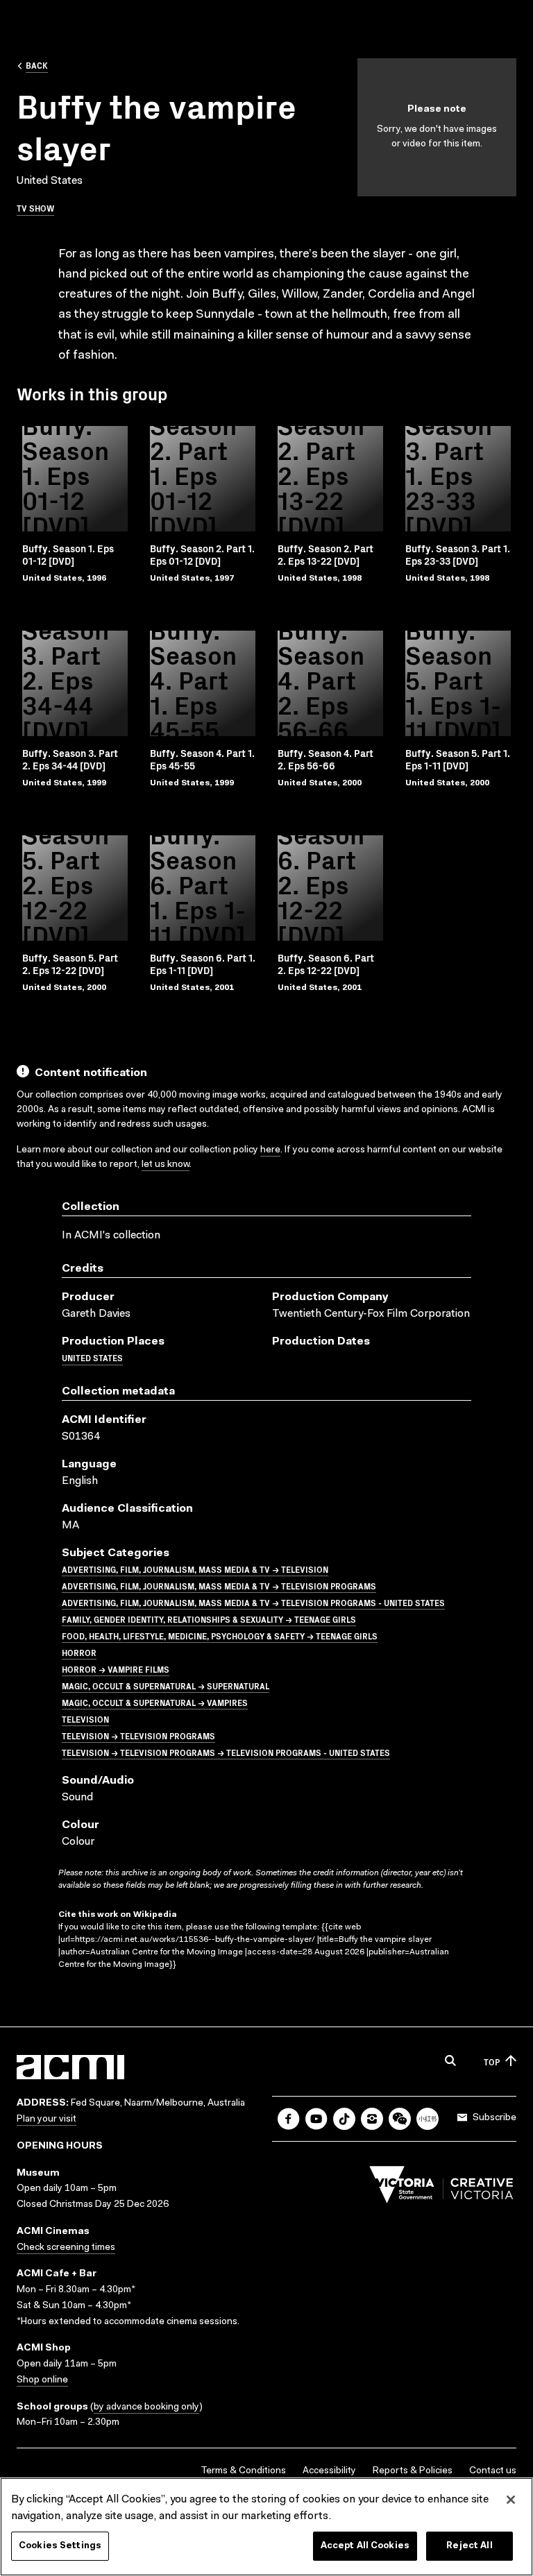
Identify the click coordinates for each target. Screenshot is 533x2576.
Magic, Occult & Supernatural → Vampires (155, 1702)
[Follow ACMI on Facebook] (289, 2119)
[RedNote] (428, 2119)
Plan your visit (46, 2119)
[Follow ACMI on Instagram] (372, 2119)
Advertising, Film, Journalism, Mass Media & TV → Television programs (219, 1586)
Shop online (42, 2380)
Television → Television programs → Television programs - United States (226, 1752)
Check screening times (66, 2248)
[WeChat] (400, 2119)
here (270, 1150)
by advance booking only (146, 2407)
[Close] (511, 2500)
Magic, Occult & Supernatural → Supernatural (166, 1686)
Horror (79, 1652)
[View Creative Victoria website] (441, 2188)
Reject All (469, 2546)
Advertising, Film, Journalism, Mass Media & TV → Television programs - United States (253, 1602)
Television (85, 1719)
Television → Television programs (138, 1735)
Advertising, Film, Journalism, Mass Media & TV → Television (195, 1569)
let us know (166, 1165)
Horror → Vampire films (116, 1669)
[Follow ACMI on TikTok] (344, 2119)
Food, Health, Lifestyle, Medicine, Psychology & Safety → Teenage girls (220, 1636)
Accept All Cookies (365, 2546)
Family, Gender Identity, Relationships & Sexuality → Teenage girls (209, 1619)
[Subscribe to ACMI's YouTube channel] (316, 2119)
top (492, 2062)
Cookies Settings (60, 2546)
